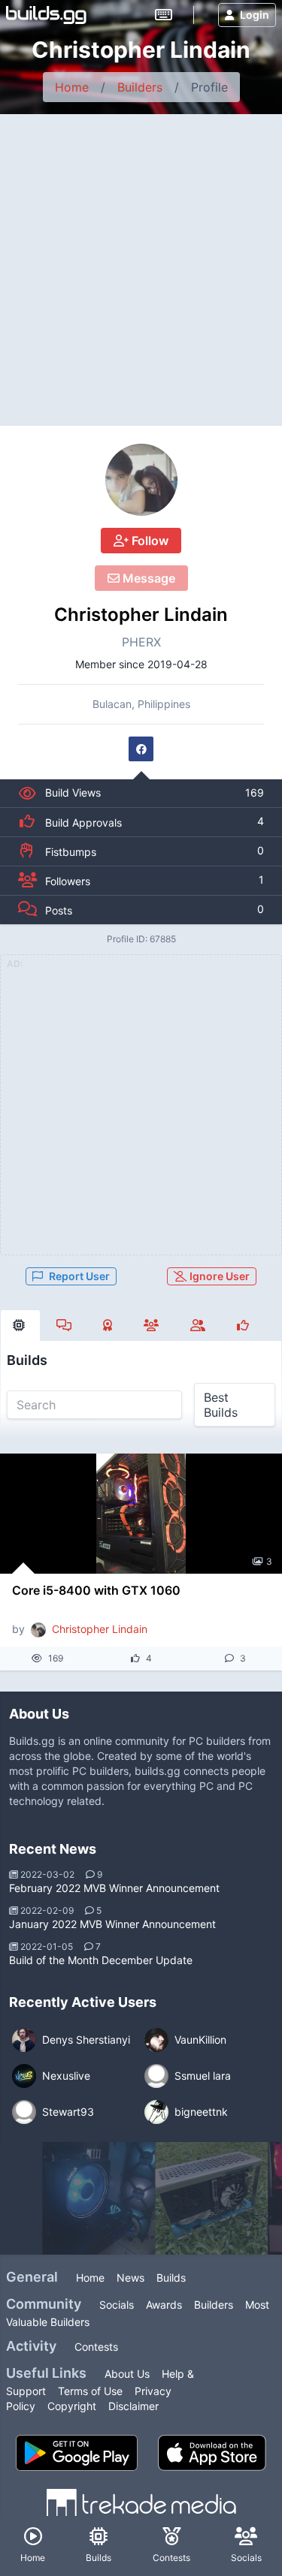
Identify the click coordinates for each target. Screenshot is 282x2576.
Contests (96, 2347)
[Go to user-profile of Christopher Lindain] (141, 480)
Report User (79, 1276)
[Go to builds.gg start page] (46, 15)
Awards (164, 2305)
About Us (127, 2374)
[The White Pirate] (99, 2198)
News (130, 2278)
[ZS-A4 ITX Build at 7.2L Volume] (211, 2198)
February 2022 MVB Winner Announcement (114, 1888)
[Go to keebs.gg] (164, 15)
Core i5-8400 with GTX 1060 (96, 1590)
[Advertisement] (141, 262)
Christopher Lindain (141, 615)
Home (72, 87)
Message (147, 578)
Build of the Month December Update (101, 1960)
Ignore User (218, 1276)
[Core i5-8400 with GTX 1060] (141, 1514)
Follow (149, 541)
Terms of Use (90, 2391)
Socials (117, 2305)
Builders (140, 87)
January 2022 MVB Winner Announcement (112, 1924)
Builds (171, 2278)
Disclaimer (133, 2406)
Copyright (72, 2406)
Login (255, 15)
